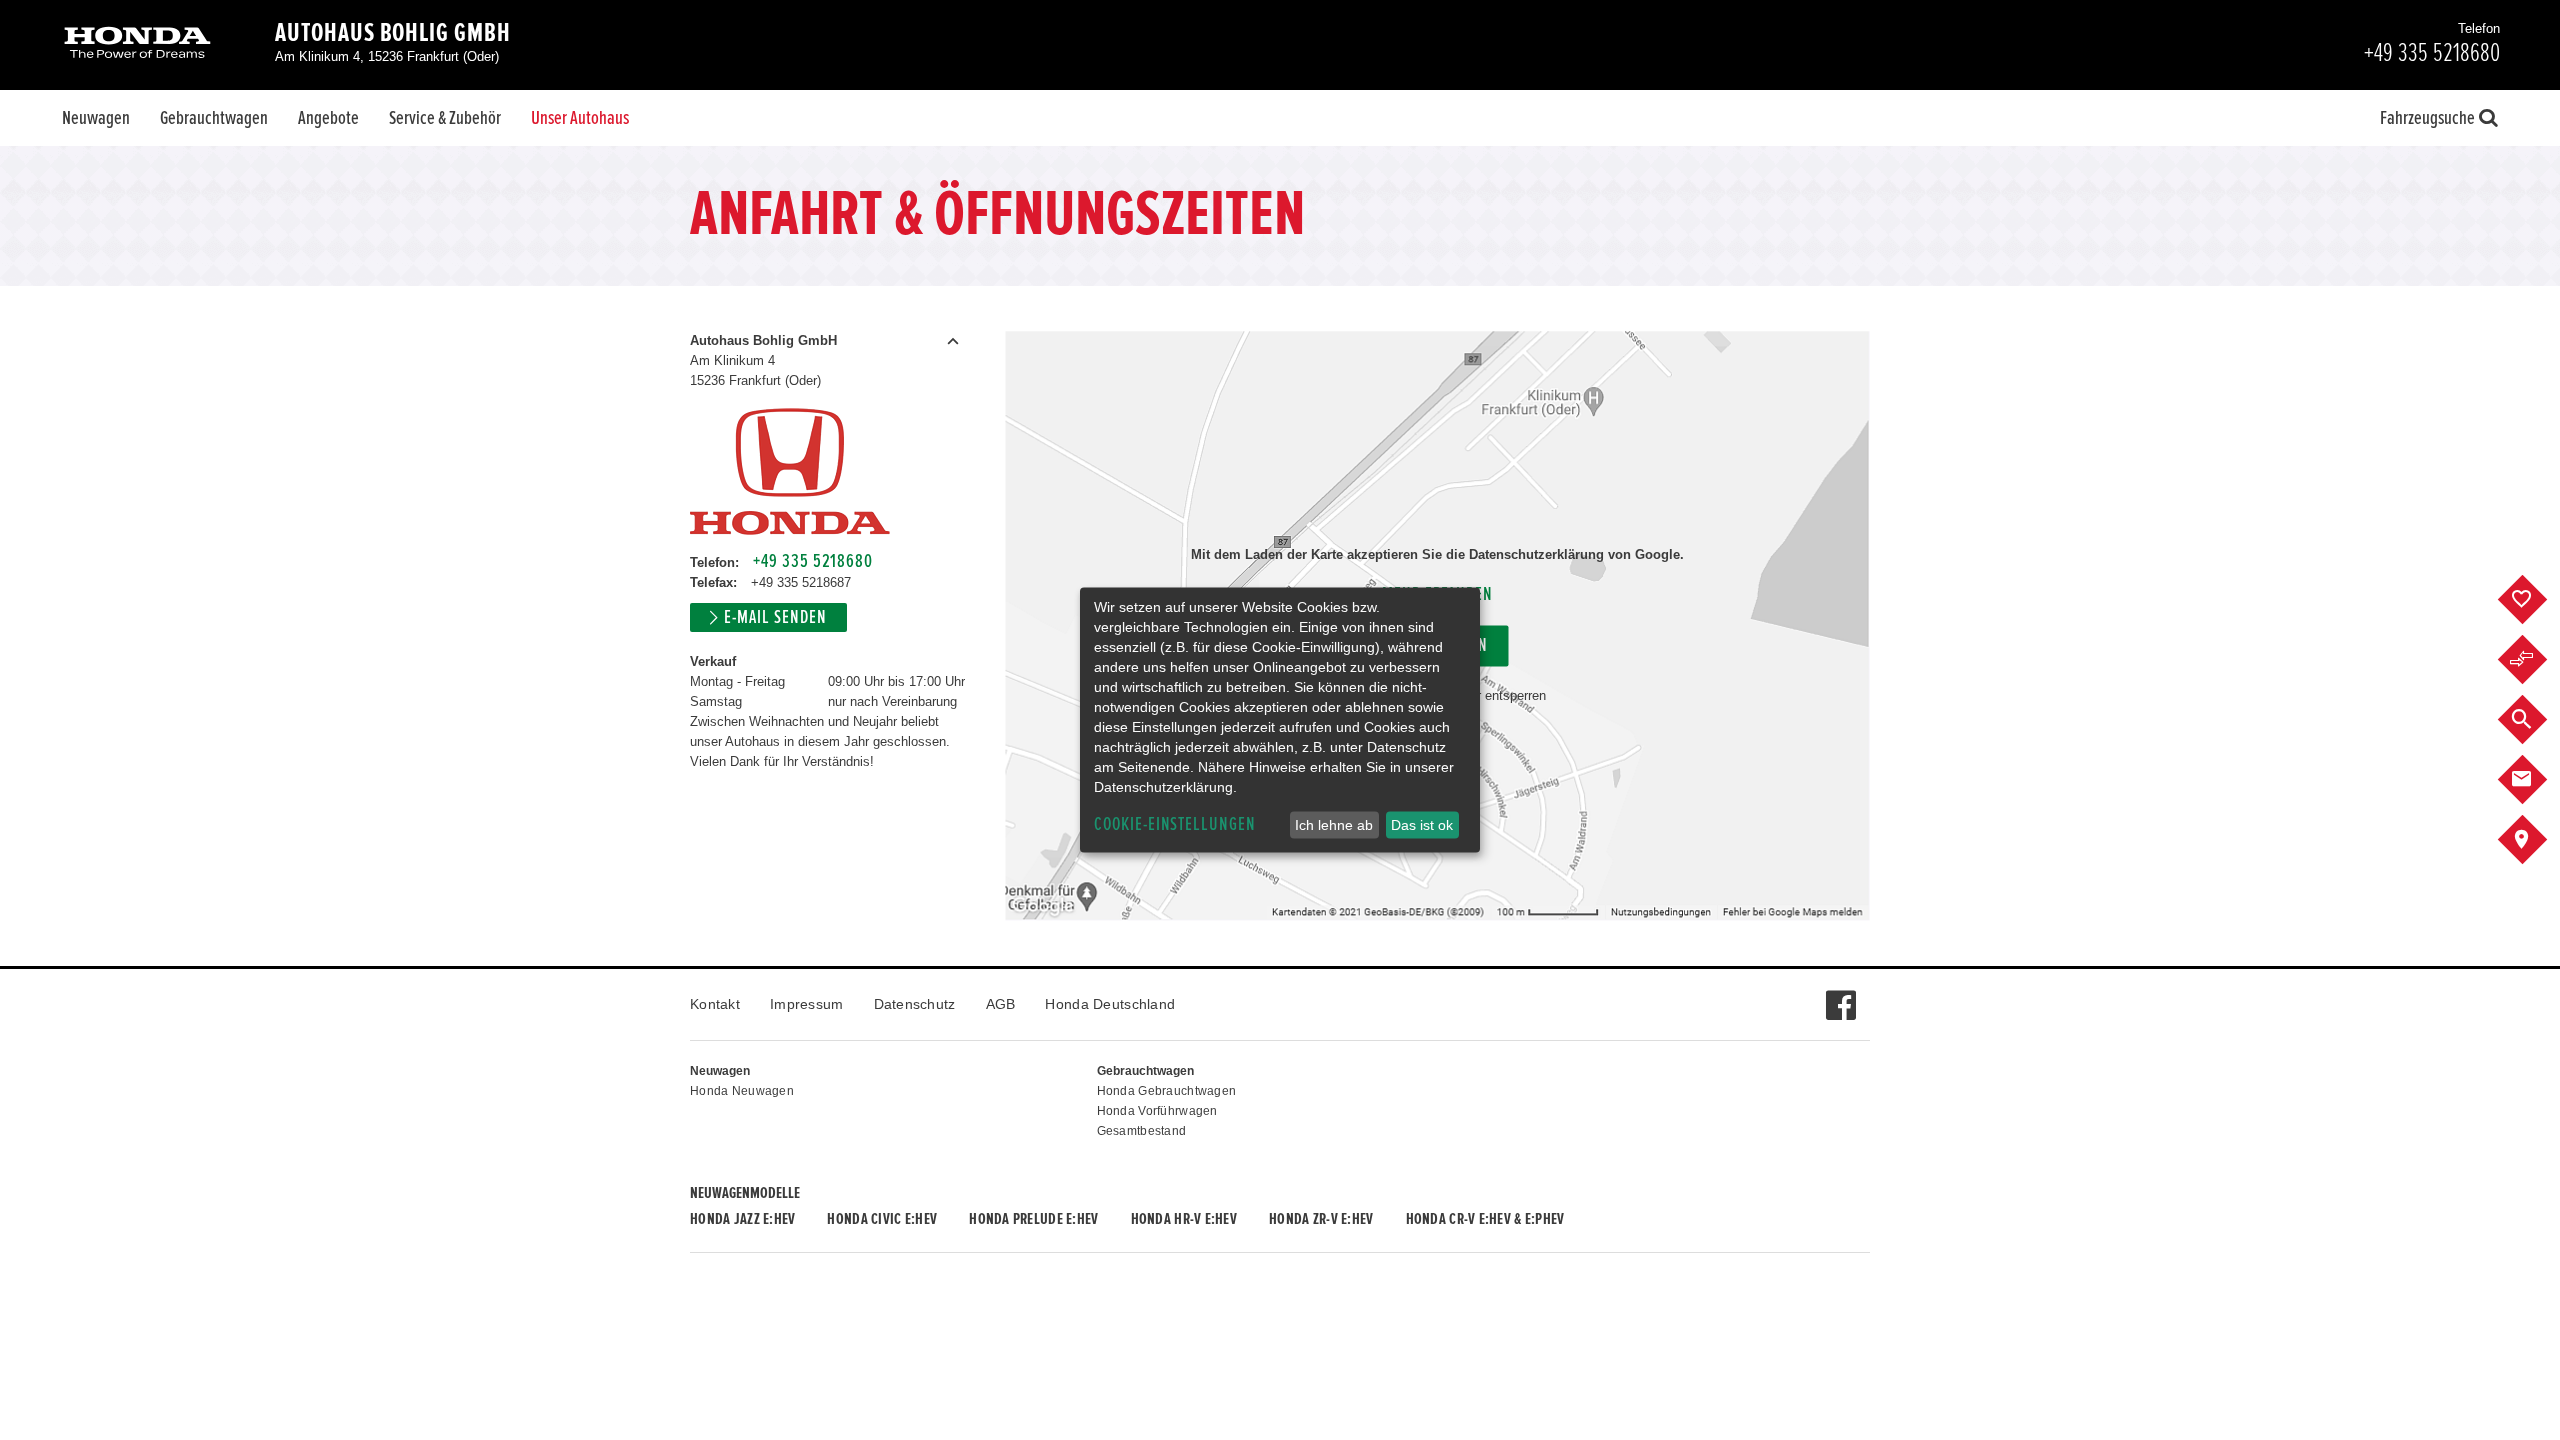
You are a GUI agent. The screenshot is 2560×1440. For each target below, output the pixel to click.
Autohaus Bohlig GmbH (393, 33)
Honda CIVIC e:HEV (882, 1219)
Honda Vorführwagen (1157, 1111)
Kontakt (715, 1004)
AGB (1001, 1004)
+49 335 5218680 (813, 561)
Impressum (807, 1004)
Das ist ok (1422, 825)
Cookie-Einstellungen (1175, 824)
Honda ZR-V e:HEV (1321, 1219)
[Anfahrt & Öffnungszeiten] (2537, 840)
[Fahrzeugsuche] (2537, 720)
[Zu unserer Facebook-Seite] (1840, 995)
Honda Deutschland (1110, 1004)
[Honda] (137, 44)
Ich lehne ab (1334, 825)
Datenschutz (915, 1004)
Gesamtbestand (1142, 1131)
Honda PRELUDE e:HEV (1033, 1219)
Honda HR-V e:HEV (1184, 1219)
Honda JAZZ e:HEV (742, 1219)
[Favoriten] (2537, 600)
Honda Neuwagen (742, 1091)
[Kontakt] (2537, 780)
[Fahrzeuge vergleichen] (2537, 660)
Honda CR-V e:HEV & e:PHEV (1485, 1219)
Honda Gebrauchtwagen (1167, 1091)
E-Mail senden (775, 617)
